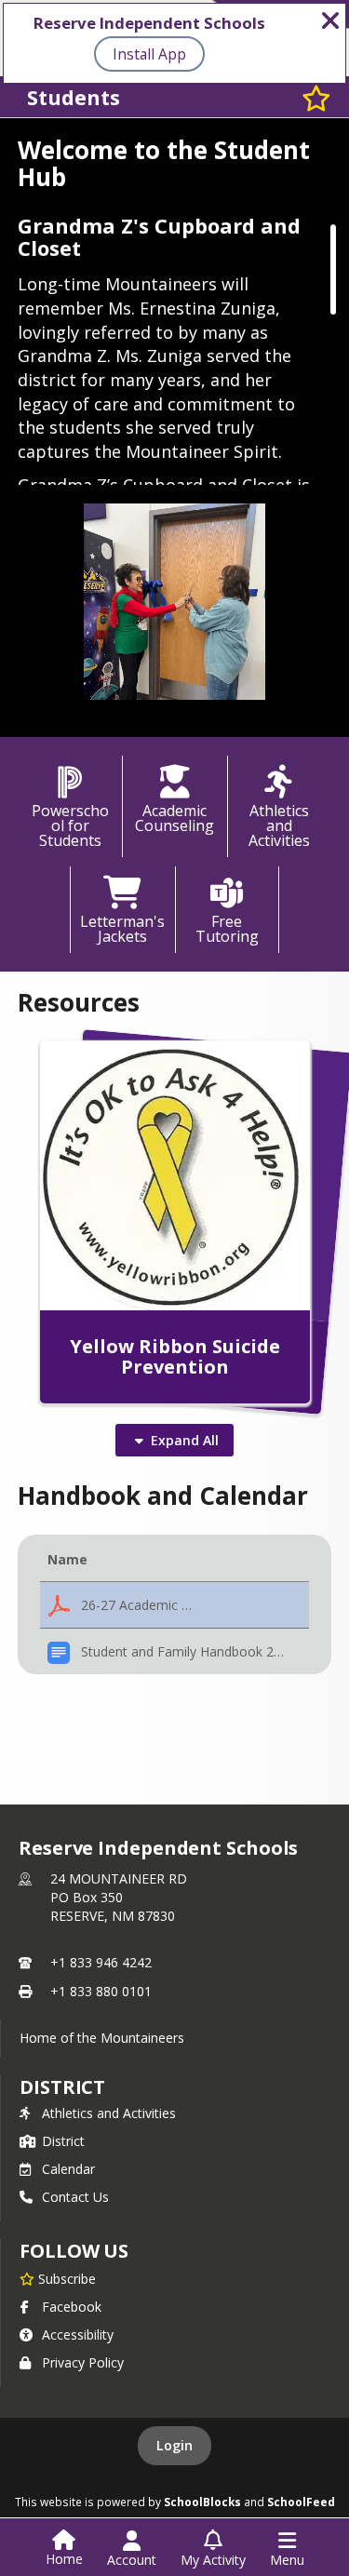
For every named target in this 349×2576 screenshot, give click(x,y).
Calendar (68, 2169)
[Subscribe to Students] (316, 97)
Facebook (72, 2307)
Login (174, 2445)
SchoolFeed (301, 2502)
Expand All (185, 1440)
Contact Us (75, 2197)
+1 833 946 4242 (101, 1962)
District (63, 2141)
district (62, 2087)
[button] (175, 1605)
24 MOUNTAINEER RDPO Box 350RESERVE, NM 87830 (119, 1897)
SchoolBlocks (202, 2502)
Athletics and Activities (109, 2113)
